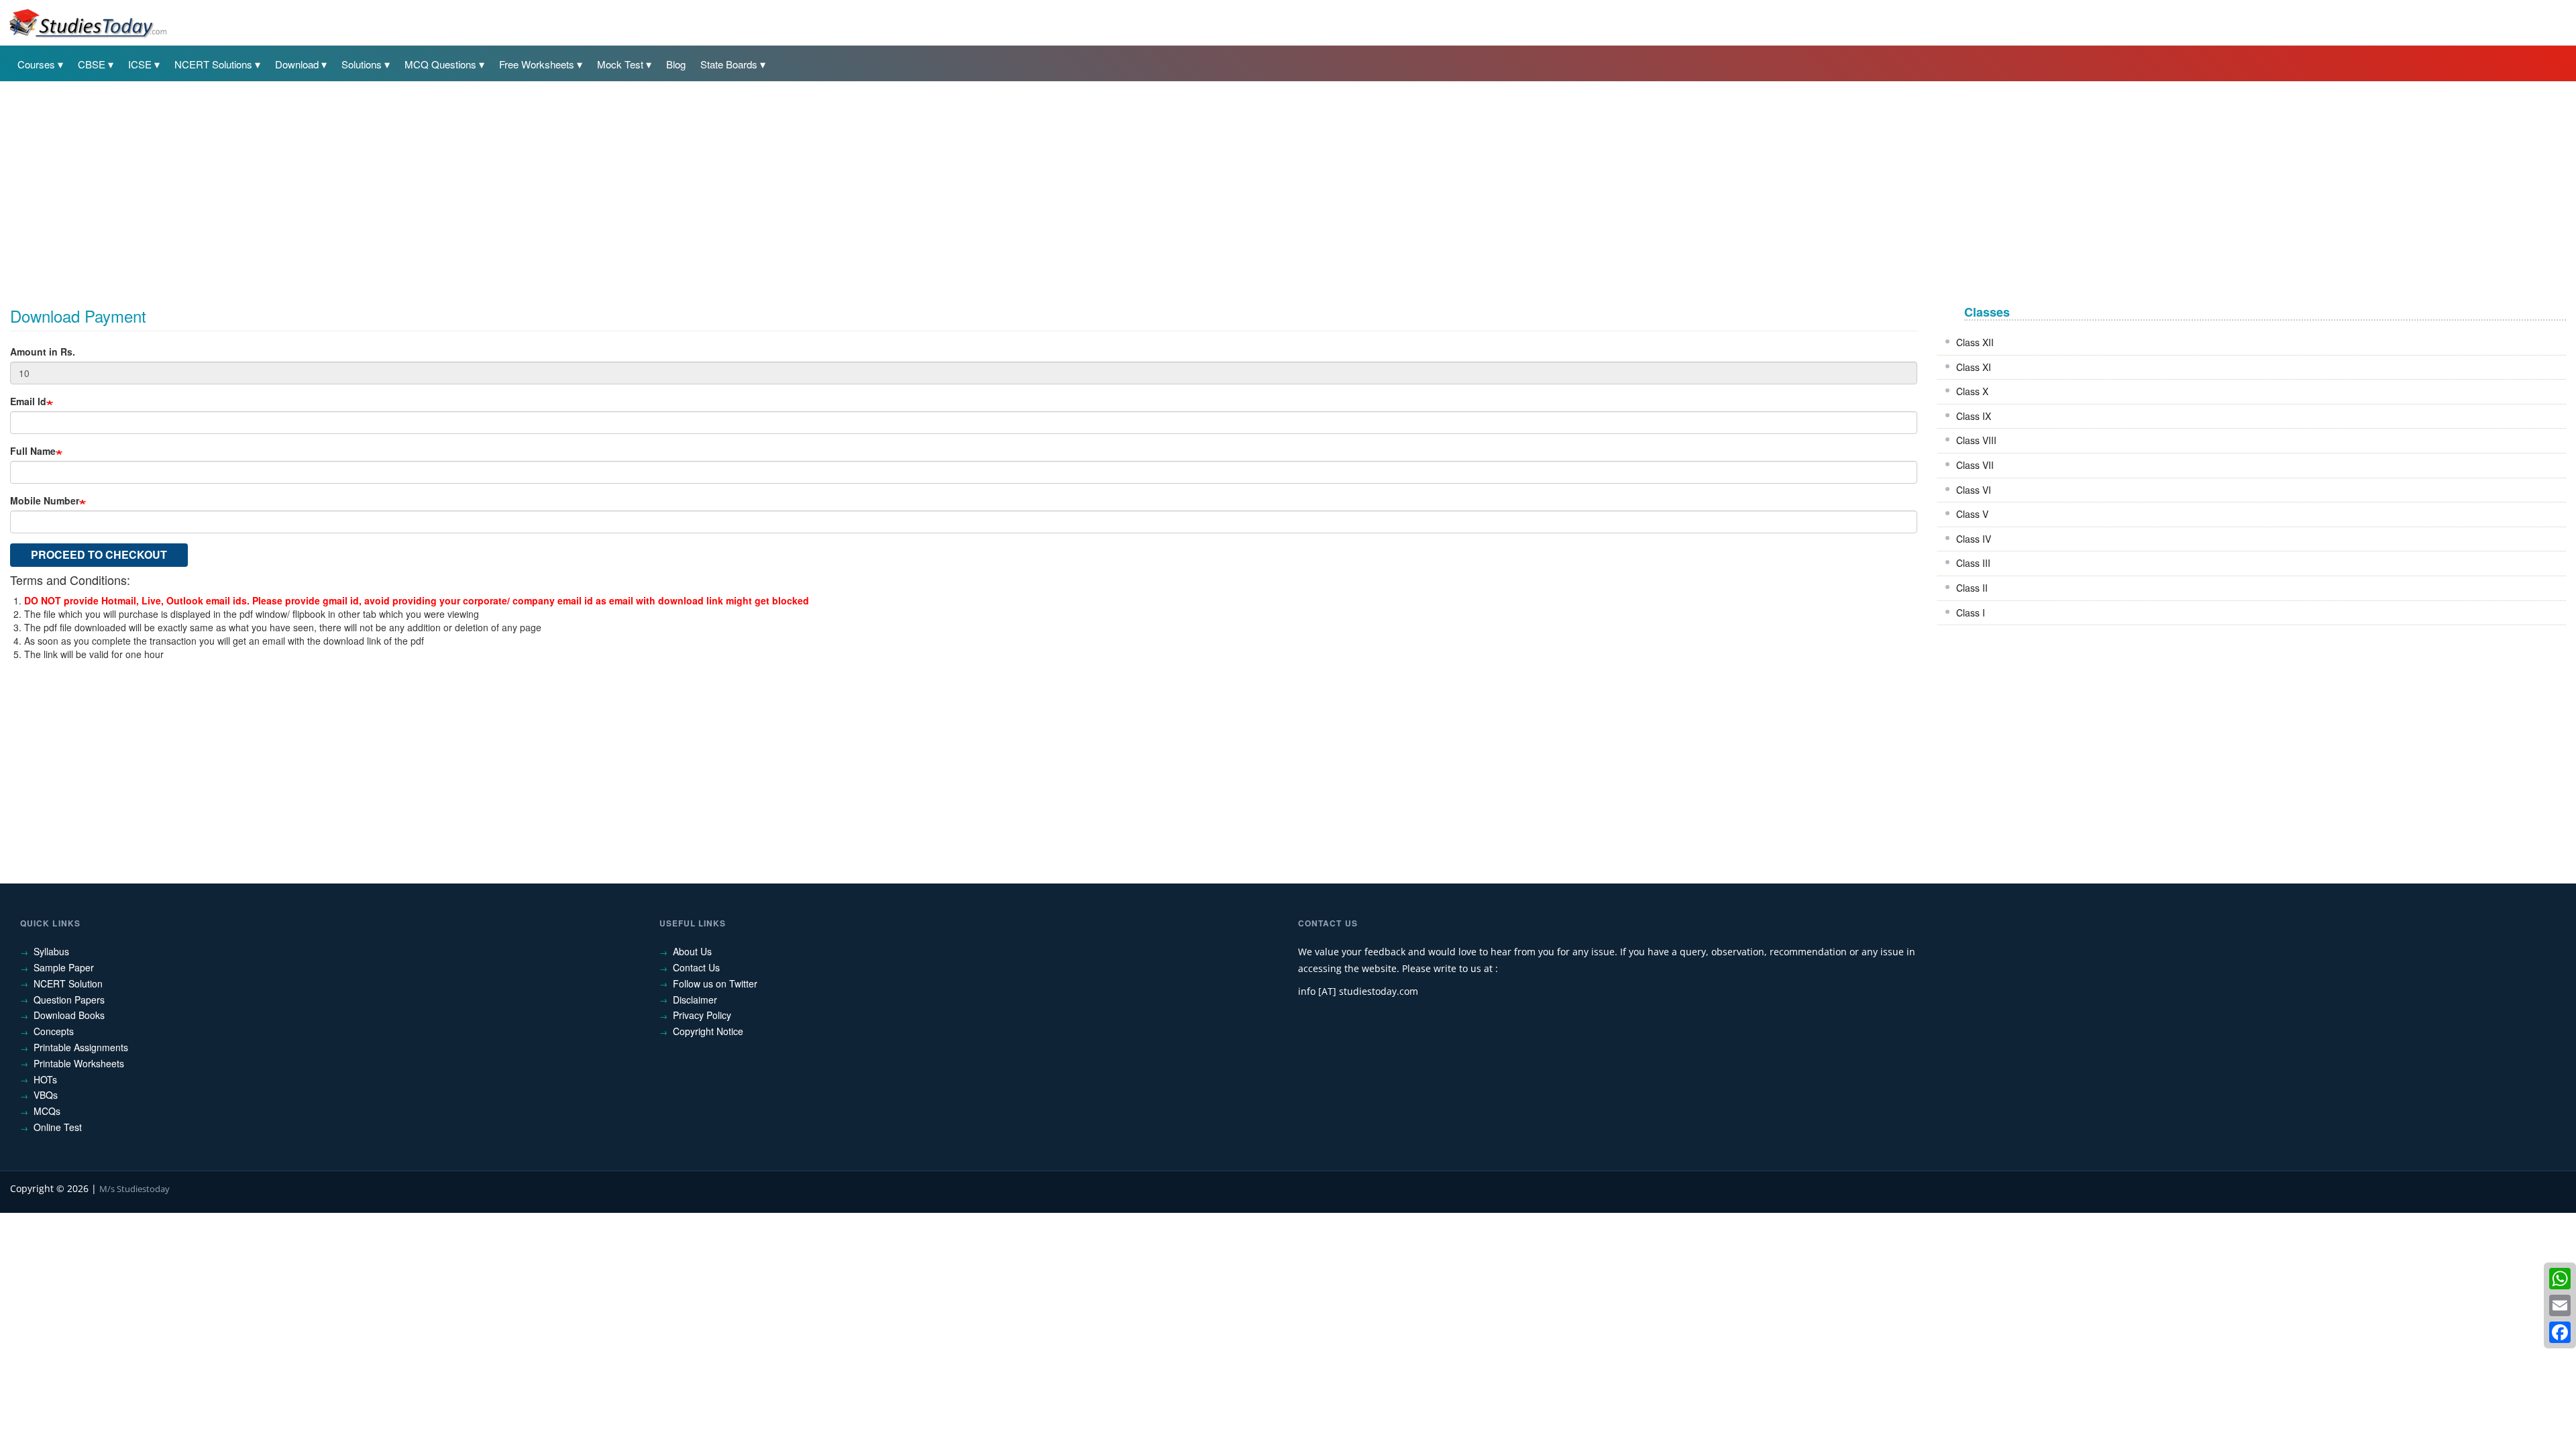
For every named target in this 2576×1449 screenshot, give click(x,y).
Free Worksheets (537, 64)
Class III (1973, 563)
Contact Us (696, 967)
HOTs (45, 1079)
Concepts (54, 1031)
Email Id (28, 401)
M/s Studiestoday (135, 1189)
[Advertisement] (413, 186)
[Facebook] (2560, 1332)
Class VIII (1976, 440)
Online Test (58, 1127)
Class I (1971, 612)
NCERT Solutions (213, 64)
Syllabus (51, 951)
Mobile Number (45, 500)
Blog (676, 64)
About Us (692, 951)
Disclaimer (695, 1000)
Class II (1972, 588)
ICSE (140, 64)
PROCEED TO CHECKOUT (99, 554)
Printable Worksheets (79, 1063)
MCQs (47, 1111)
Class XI (1974, 367)
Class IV (1974, 539)
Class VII (1975, 465)
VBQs (46, 1095)
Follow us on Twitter (715, 983)
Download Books (69, 1015)
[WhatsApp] (2560, 1279)
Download (297, 64)
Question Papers (69, 1000)
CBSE (92, 64)
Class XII (1975, 342)
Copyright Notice (708, 1031)
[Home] (87, 22)
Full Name (33, 451)
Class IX (1974, 416)
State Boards (729, 64)
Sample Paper (64, 967)
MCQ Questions (440, 64)
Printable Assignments (81, 1047)
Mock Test (620, 64)
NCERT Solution (68, 983)
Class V (1972, 514)
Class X (1972, 391)
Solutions (362, 64)
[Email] (2560, 1305)
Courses (36, 64)
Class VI (1974, 490)
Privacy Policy (702, 1015)
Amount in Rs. (43, 352)
